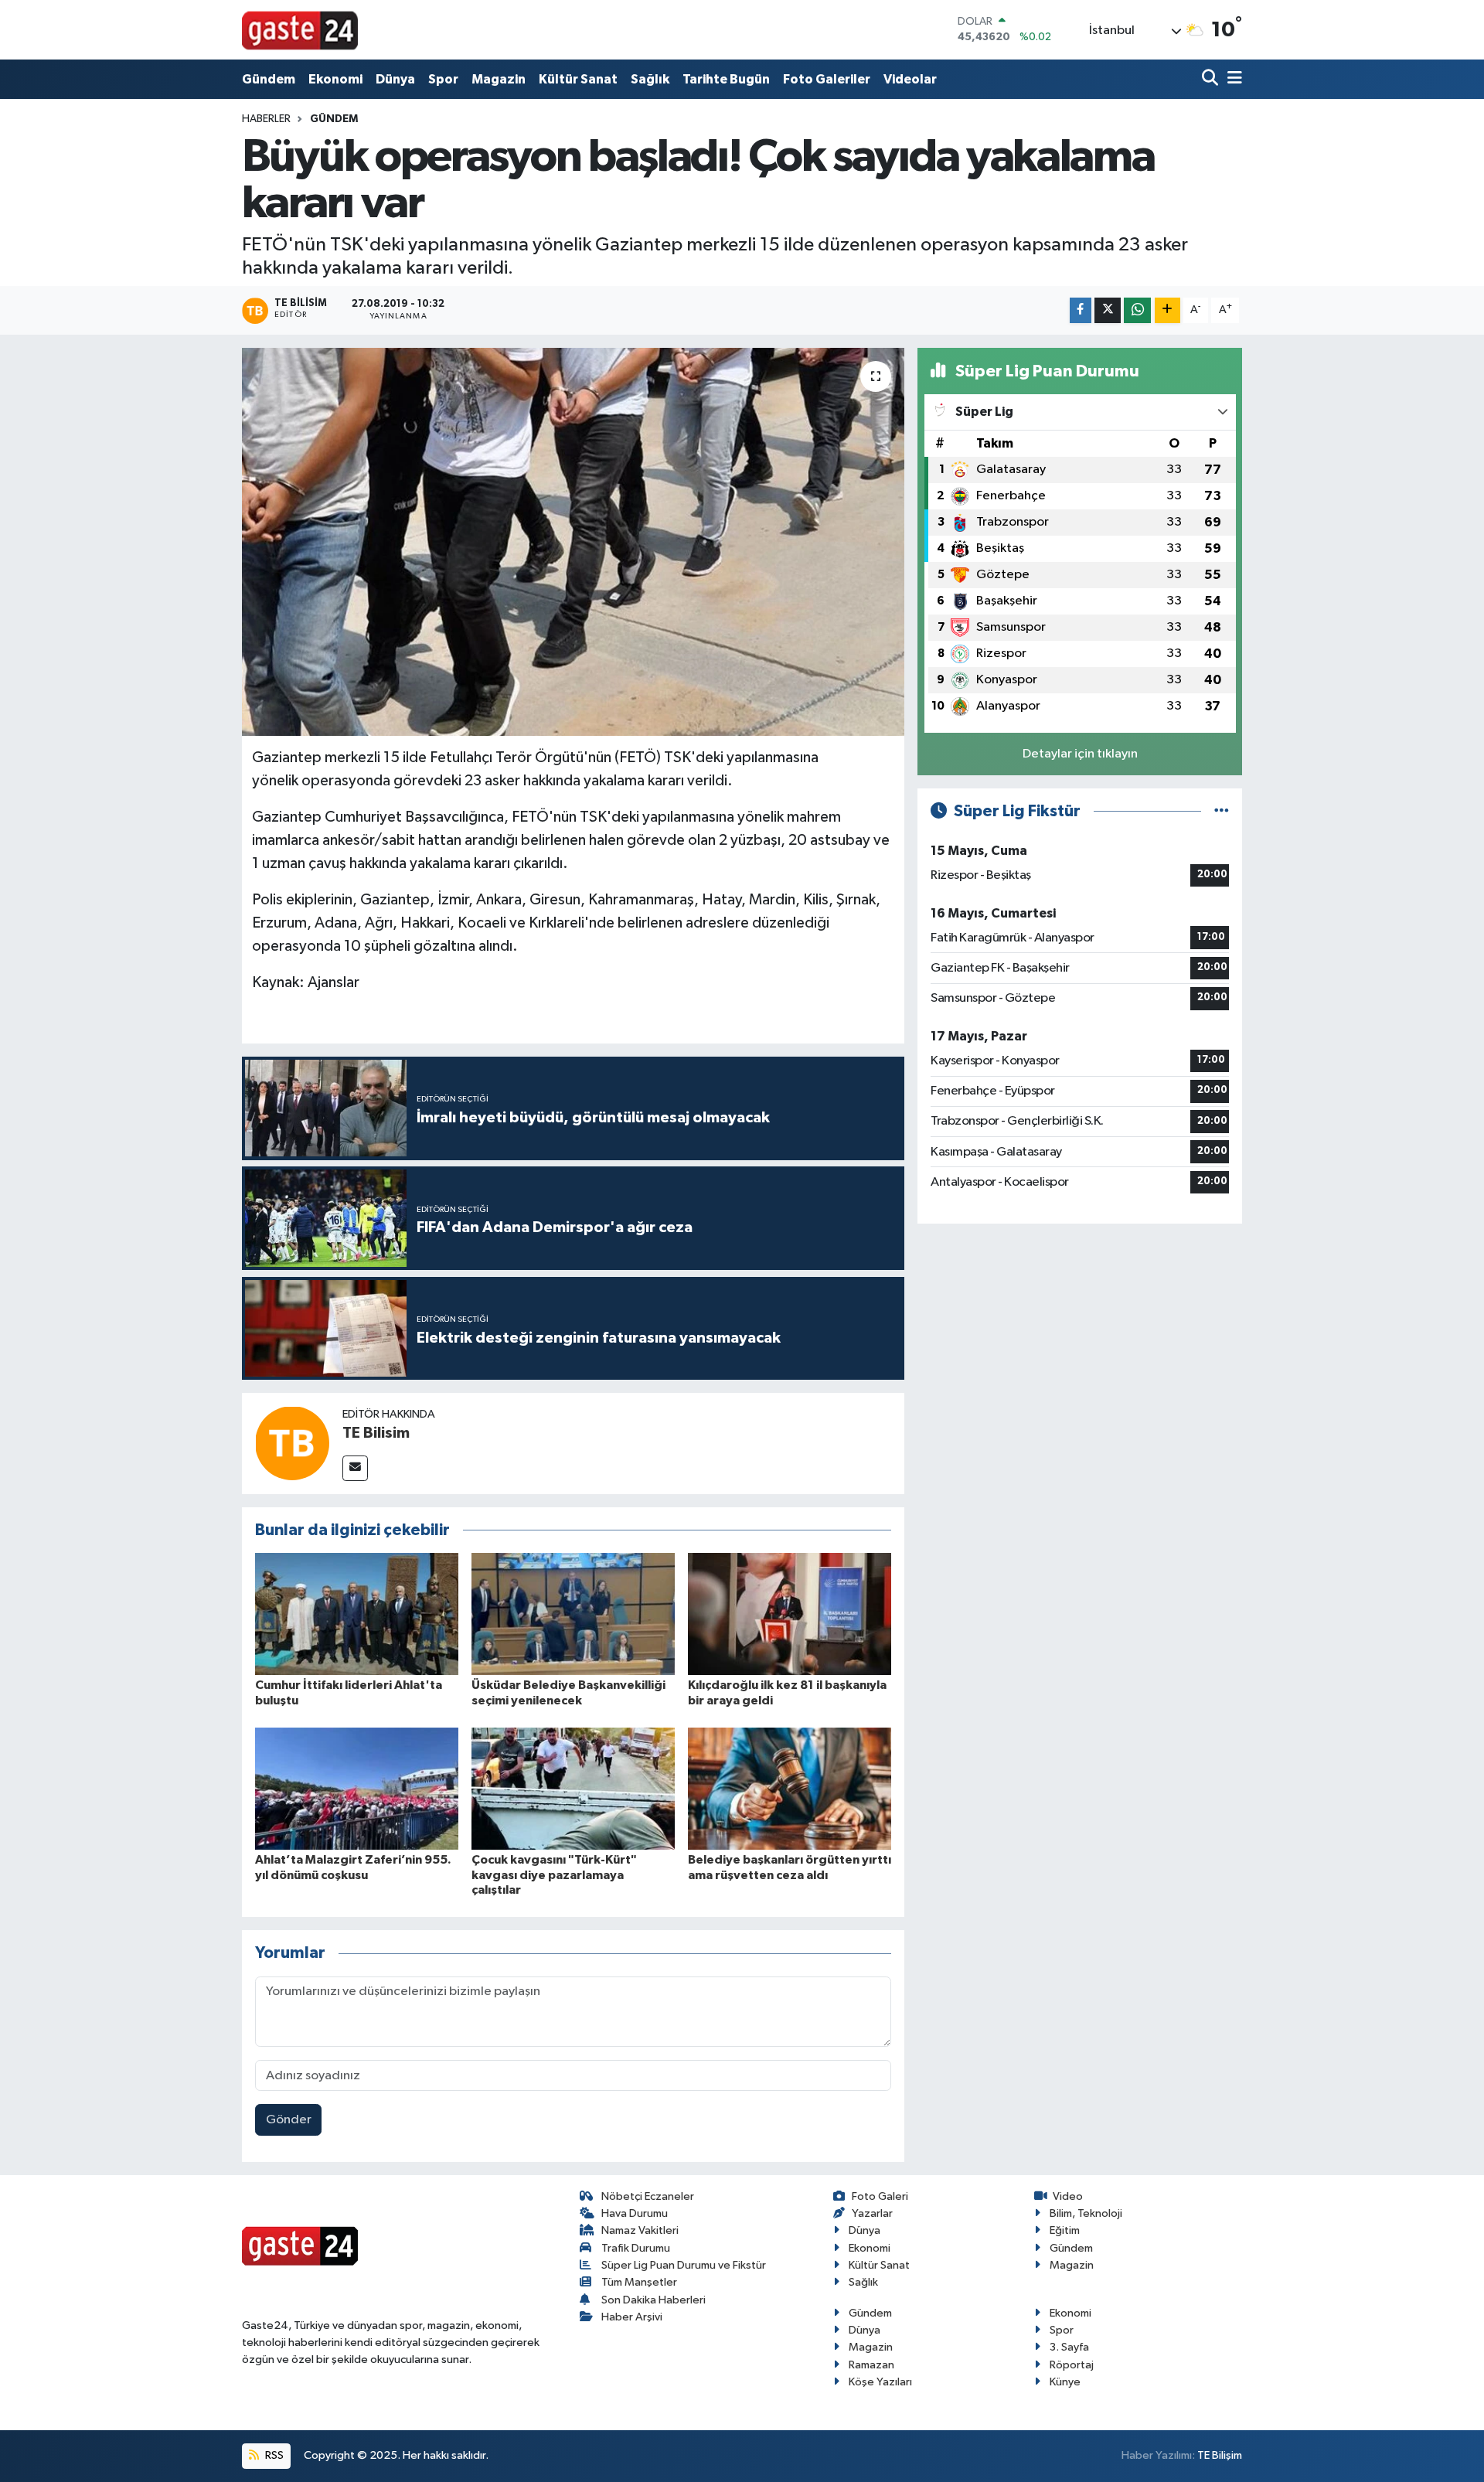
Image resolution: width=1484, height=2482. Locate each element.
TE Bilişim (1220, 2455)
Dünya (395, 79)
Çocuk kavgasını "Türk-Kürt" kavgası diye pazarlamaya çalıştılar (554, 1874)
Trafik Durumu (636, 2248)
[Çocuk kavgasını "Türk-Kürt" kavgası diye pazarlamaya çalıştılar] (573, 1788)
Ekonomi (335, 79)
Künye (1065, 2382)
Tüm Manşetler (639, 2282)
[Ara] (1212, 79)
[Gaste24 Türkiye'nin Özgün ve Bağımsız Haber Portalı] (300, 29)
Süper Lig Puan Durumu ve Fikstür (684, 2265)
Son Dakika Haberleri (654, 2300)
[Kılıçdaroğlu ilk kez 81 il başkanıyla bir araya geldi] (790, 1614)
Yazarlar (872, 2213)
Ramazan (871, 2365)
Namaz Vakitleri (640, 2230)
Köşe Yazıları (880, 2382)
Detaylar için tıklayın (1080, 754)
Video (1068, 2196)
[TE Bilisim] (292, 1443)
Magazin (499, 79)
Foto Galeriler (827, 79)
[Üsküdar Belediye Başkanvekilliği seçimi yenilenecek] (573, 1614)
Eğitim (1065, 2230)
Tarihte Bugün (726, 79)
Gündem (269, 79)
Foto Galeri (880, 2196)
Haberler (266, 119)
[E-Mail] (355, 1468)
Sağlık (650, 79)
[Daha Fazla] (1167, 310)
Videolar (910, 79)
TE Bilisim (376, 1433)
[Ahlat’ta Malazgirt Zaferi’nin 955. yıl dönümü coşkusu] (357, 1788)
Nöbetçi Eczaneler (648, 2196)
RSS (273, 2455)
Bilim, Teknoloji (1086, 2213)
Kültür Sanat (578, 79)
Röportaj (1072, 2365)
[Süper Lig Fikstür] (1222, 811)
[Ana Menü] (1232, 79)
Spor (443, 79)
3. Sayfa (1069, 2347)
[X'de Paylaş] (1108, 310)
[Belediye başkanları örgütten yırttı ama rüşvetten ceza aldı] (790, 1788)
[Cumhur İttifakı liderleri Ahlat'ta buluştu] (357, 1614)
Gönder (289, 2120)
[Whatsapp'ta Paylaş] (1137, 310)
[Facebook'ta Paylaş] (1081, 310)
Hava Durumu (635, 2213)
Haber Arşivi (632, 2317)
